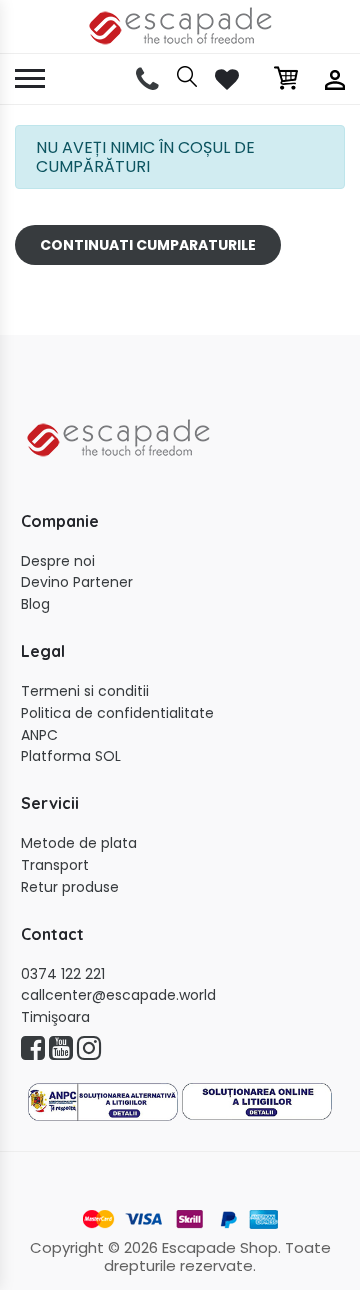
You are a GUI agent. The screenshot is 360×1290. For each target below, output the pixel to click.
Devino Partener (77, 582)
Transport (55, 865)
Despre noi (58, 561)
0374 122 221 (63, 974)
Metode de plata (79, 843)
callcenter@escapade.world (118, 995)
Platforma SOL (71, 756)
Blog (35, 604)
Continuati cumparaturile (148, 245)
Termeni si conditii (85, 691)
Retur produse (70, 887)
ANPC (39, 735)
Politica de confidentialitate (117, 713)
